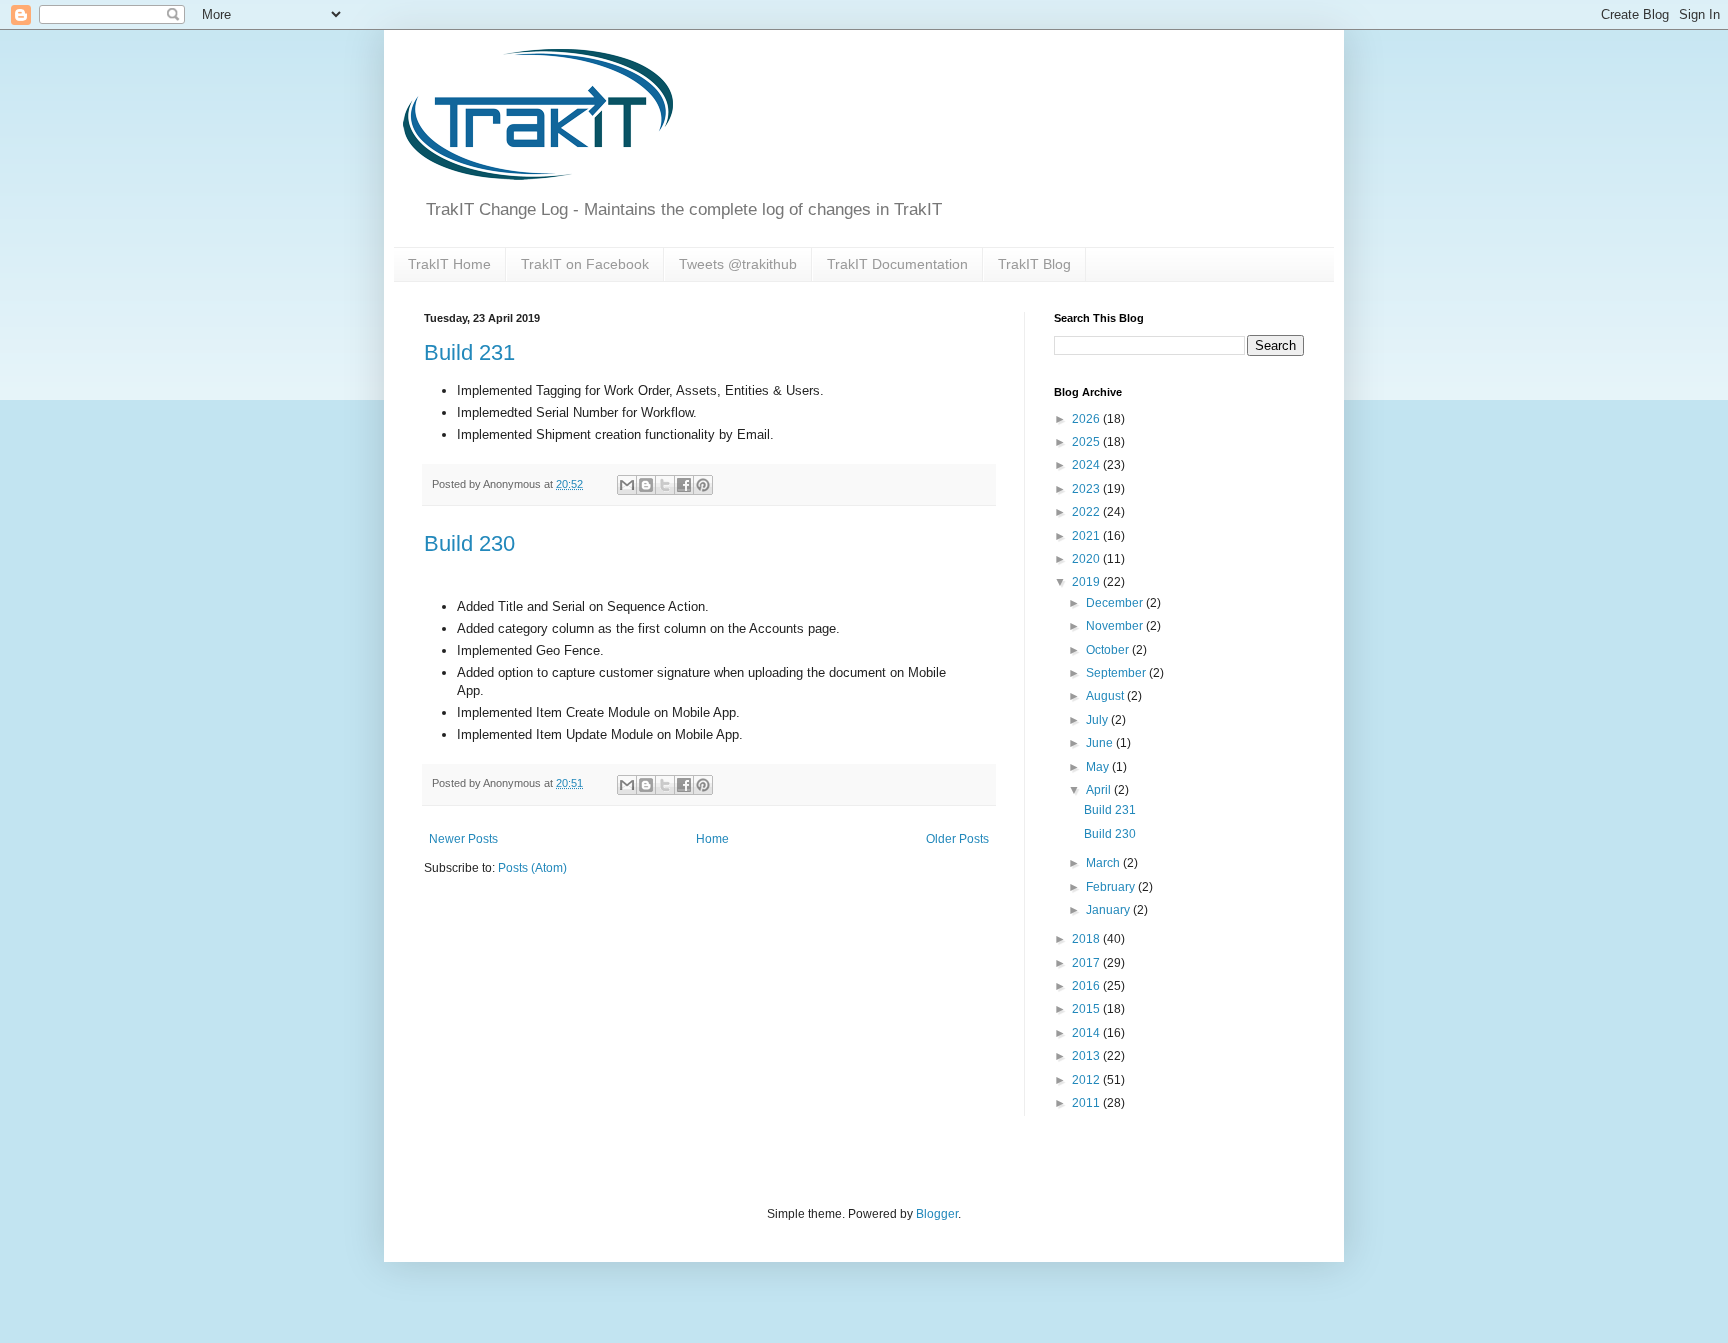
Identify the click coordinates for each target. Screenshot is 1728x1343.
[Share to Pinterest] (703, 485)
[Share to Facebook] (684, 485)
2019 (1087, 582)
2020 (1087, 559)
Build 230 (469, 543)
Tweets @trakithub (738, 264)
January (1109, 910)
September (1117, 673)
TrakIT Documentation (897, 264)
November (1116, 626)
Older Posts (957, 839)
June (1101, 743)
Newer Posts (463, 839)
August (1106, 696)
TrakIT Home (449, 264)
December (1116, 603)
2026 (1087, 419)
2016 (1087, 986)
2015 (1087, 1009)
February (1112, 887)
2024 (1087, 465)
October (1109, 650)
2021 (1087, 536)
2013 (1087, 1056)
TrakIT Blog (1034, 264)
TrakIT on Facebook (585, 264)
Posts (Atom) (532, 868)
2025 (1087, 442)
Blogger (937, 1214)
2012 (1087, 1080)
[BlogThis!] (646, 485)
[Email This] (627, 485)
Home (712, 839)
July (1098, 720)
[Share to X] (665, 485)
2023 (1087, 489)
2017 (1087, 963)
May (1099, 767)
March (1104, 863)
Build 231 (469, 352)
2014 (1087, 1033)
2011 (1087, 1103)
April (1100, 790)
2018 (1087, 939)
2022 (1087, 512)
